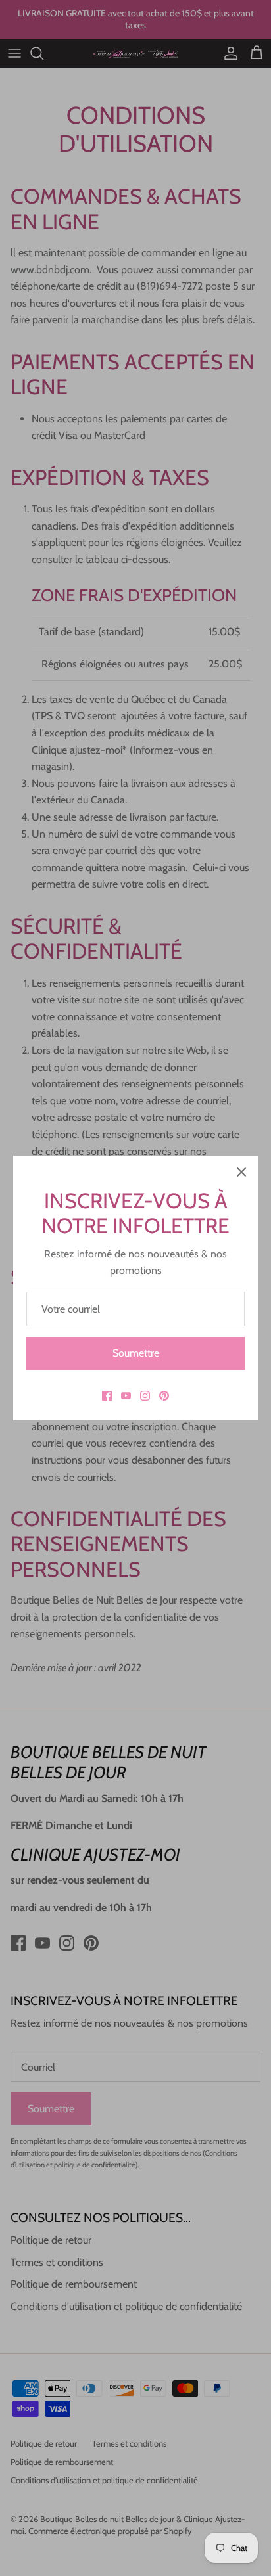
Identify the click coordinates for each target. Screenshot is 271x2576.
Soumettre (136, 1353)
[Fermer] (241, 1172)
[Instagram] (145, 1396)
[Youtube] (126, 1396)
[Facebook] (107, 1396)
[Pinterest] (164, 1396)
